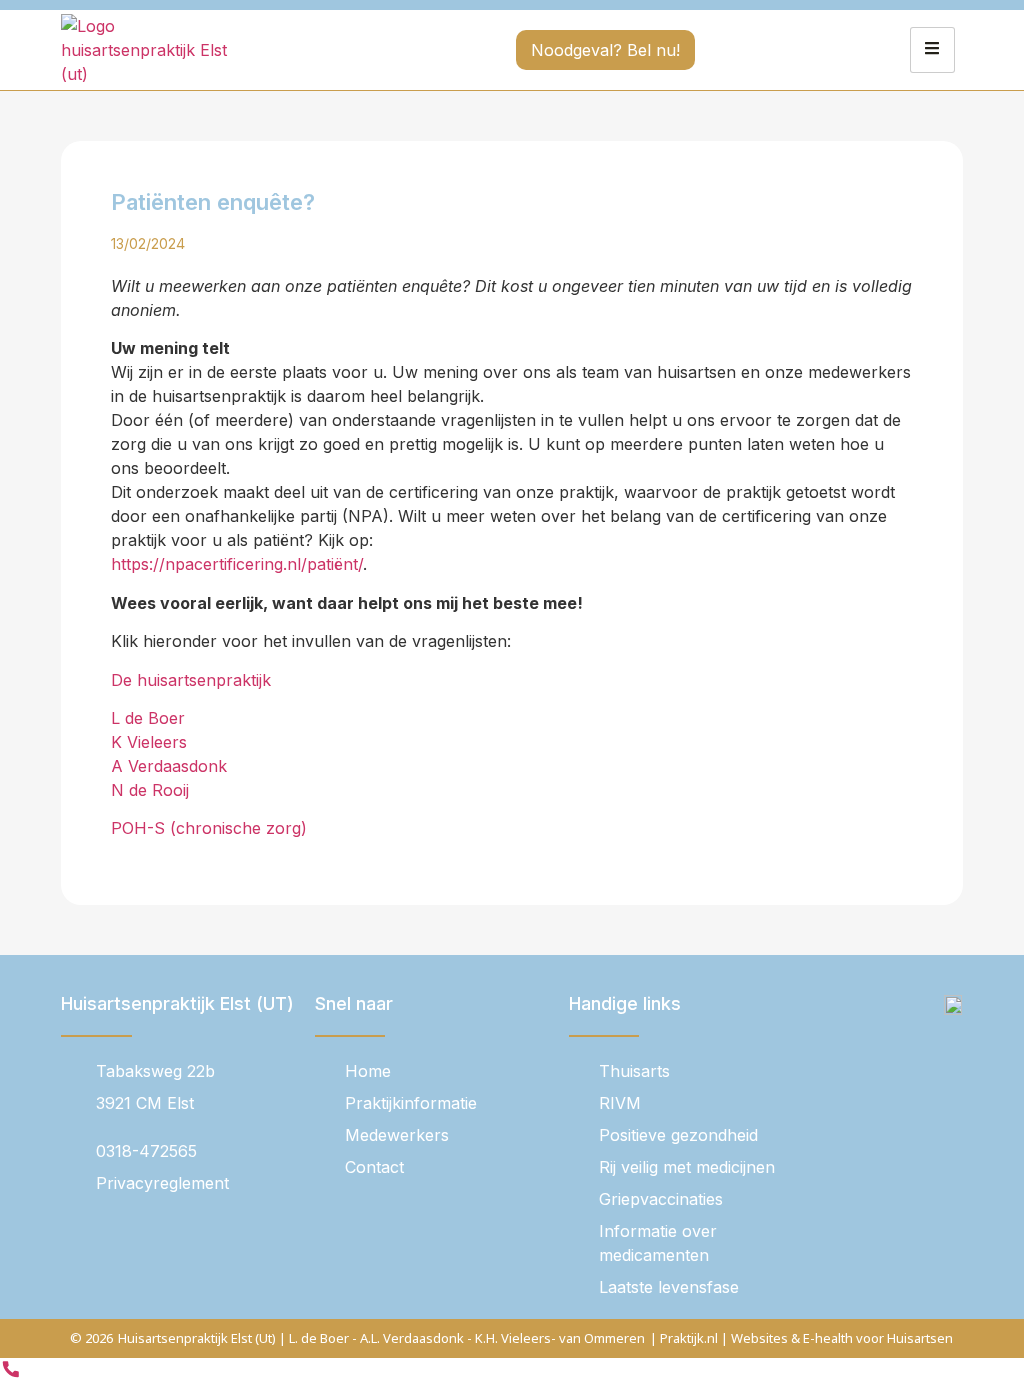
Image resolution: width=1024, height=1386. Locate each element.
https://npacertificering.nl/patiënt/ (237, 564)
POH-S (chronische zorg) (209, 828)
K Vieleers (149, 742)
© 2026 (91, 1338)
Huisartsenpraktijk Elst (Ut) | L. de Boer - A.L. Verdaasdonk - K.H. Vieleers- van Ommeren (381, 1338)
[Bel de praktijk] (11, 1374)
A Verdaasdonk (171, 766)
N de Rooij (150, 790)
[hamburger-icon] (932, 50)
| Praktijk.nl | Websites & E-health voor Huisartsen (801, 1338)
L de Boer (148, 718)
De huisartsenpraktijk (191, 680)
